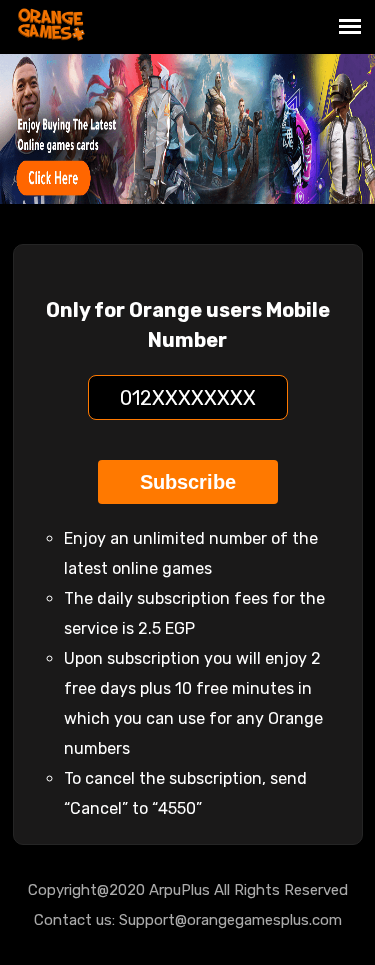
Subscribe (188, 482)
